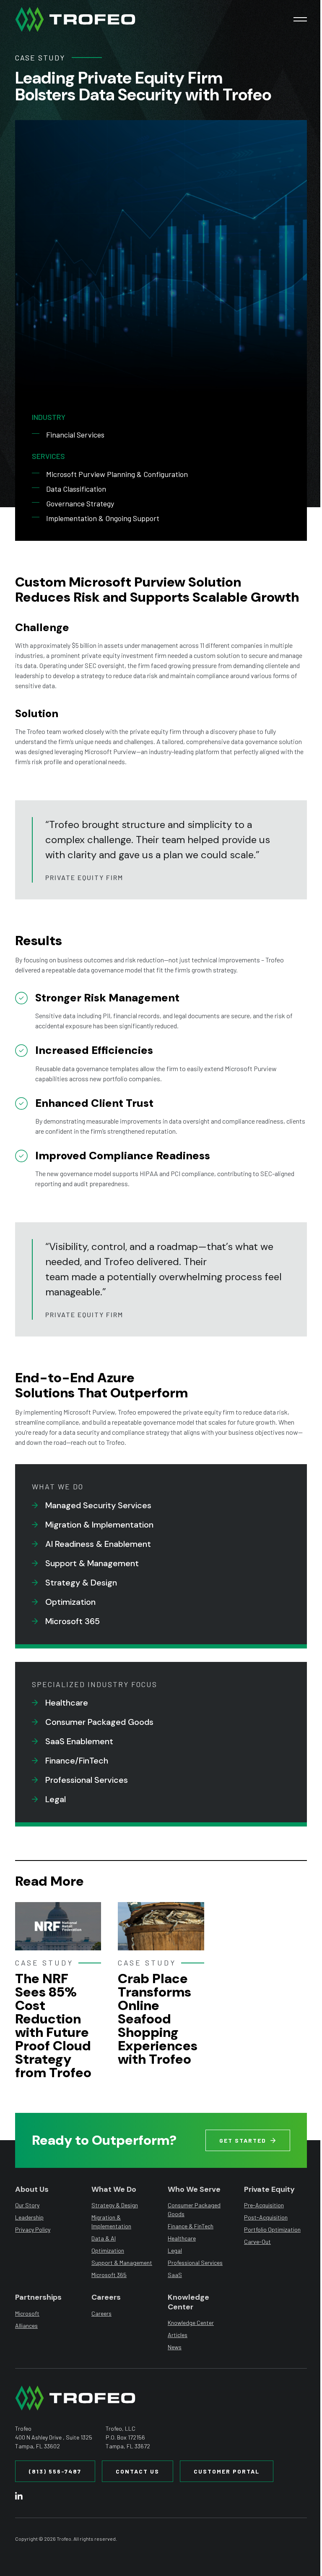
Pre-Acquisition (264, 2205)
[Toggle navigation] (300, 19)
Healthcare (67, 1703)
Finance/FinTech (77, 1761)
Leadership (29, 2217)
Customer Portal (227, 2471)
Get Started (243, 2140)
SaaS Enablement (79, 1741)
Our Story (27, 2205)
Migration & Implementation (99, 1525)
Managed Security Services (98, 1505)
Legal (56, 1799)
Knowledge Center (191, 2323)
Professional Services (87, 1780)
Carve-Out (257, 2242)
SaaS (175, 2275)
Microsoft (27, 2313)
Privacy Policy (33, 2229)
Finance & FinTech (191, 2226)
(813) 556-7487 (55, 2471)
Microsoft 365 (73, 1621)
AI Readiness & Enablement (98, 1544)
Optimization (70, 1602)
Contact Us (138, 2471)
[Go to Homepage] (75, 19)
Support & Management (92, 1563)
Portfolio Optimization (272, 2229)
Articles (178, 2335)
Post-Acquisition (266, 2217)
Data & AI (104, 2238)
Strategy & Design (81, 1583)
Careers (101, 2313)
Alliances (26, 2326)
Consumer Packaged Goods (99, 1722)
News (175, 2347)
